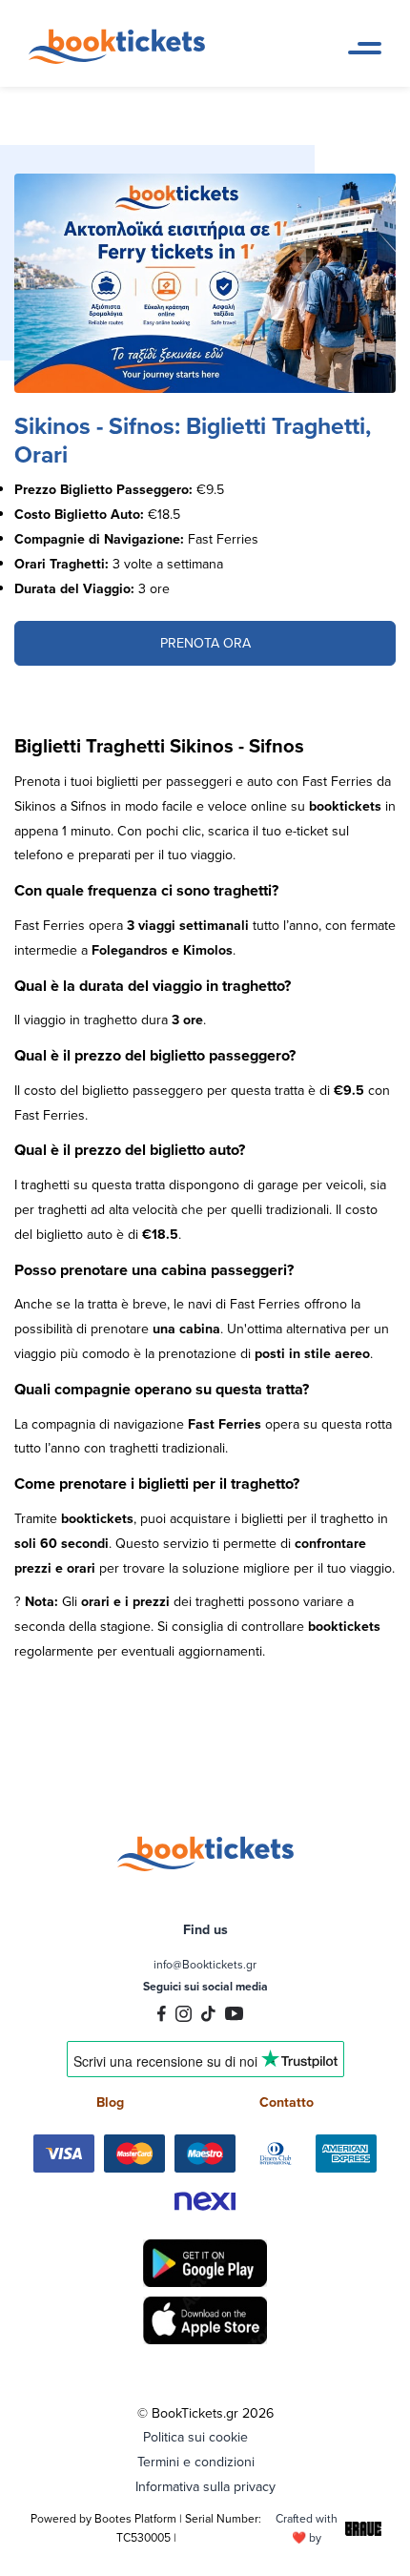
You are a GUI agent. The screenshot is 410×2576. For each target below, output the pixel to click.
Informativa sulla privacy (205, 2486)
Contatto (287, 2102)
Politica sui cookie (195, 2437)
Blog (110, 2102)
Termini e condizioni (196, 2462)
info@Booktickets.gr (205, 1964)
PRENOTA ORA (205, 643)
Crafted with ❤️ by (307, 2528)
